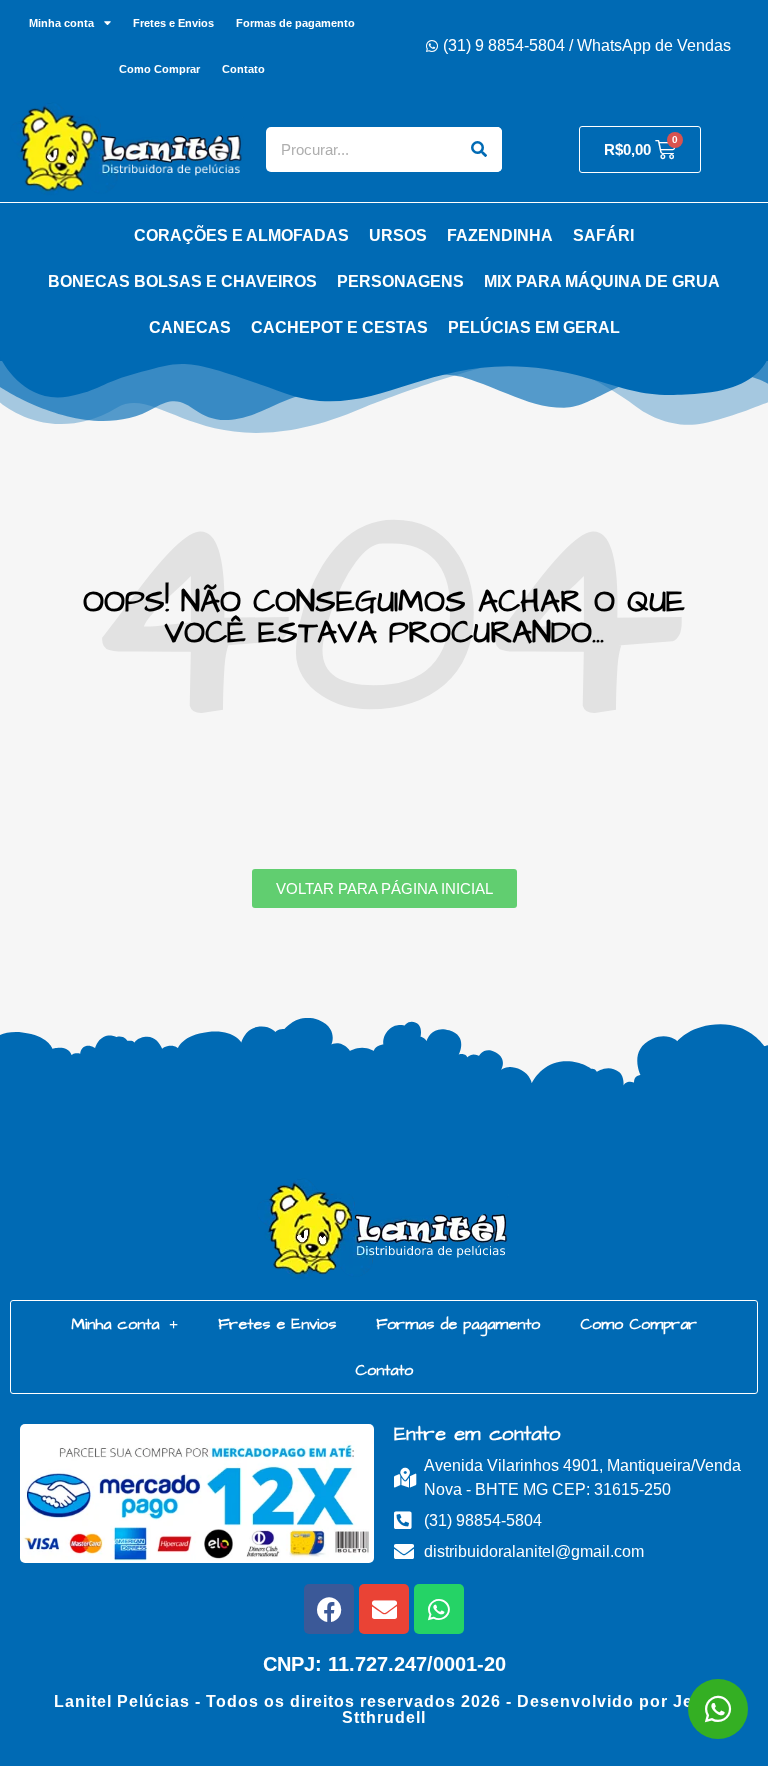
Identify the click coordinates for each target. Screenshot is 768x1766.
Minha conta (61, 23)
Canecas (190, 327)
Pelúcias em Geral (534, 327)
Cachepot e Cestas (339, 327)
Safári (603, 235)
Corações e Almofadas (241, 235)
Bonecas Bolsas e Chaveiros (182, 281)
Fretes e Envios (173, 23)
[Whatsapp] (439, 1609)
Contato (243, 69)
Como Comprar (159, 69)
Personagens (400, 281)
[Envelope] (384, 1609)
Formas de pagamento (295, 23)
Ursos (398, 235)
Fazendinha (500, 235)
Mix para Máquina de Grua (602, 281)
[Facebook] (329, 1609)
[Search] (479, 149)
